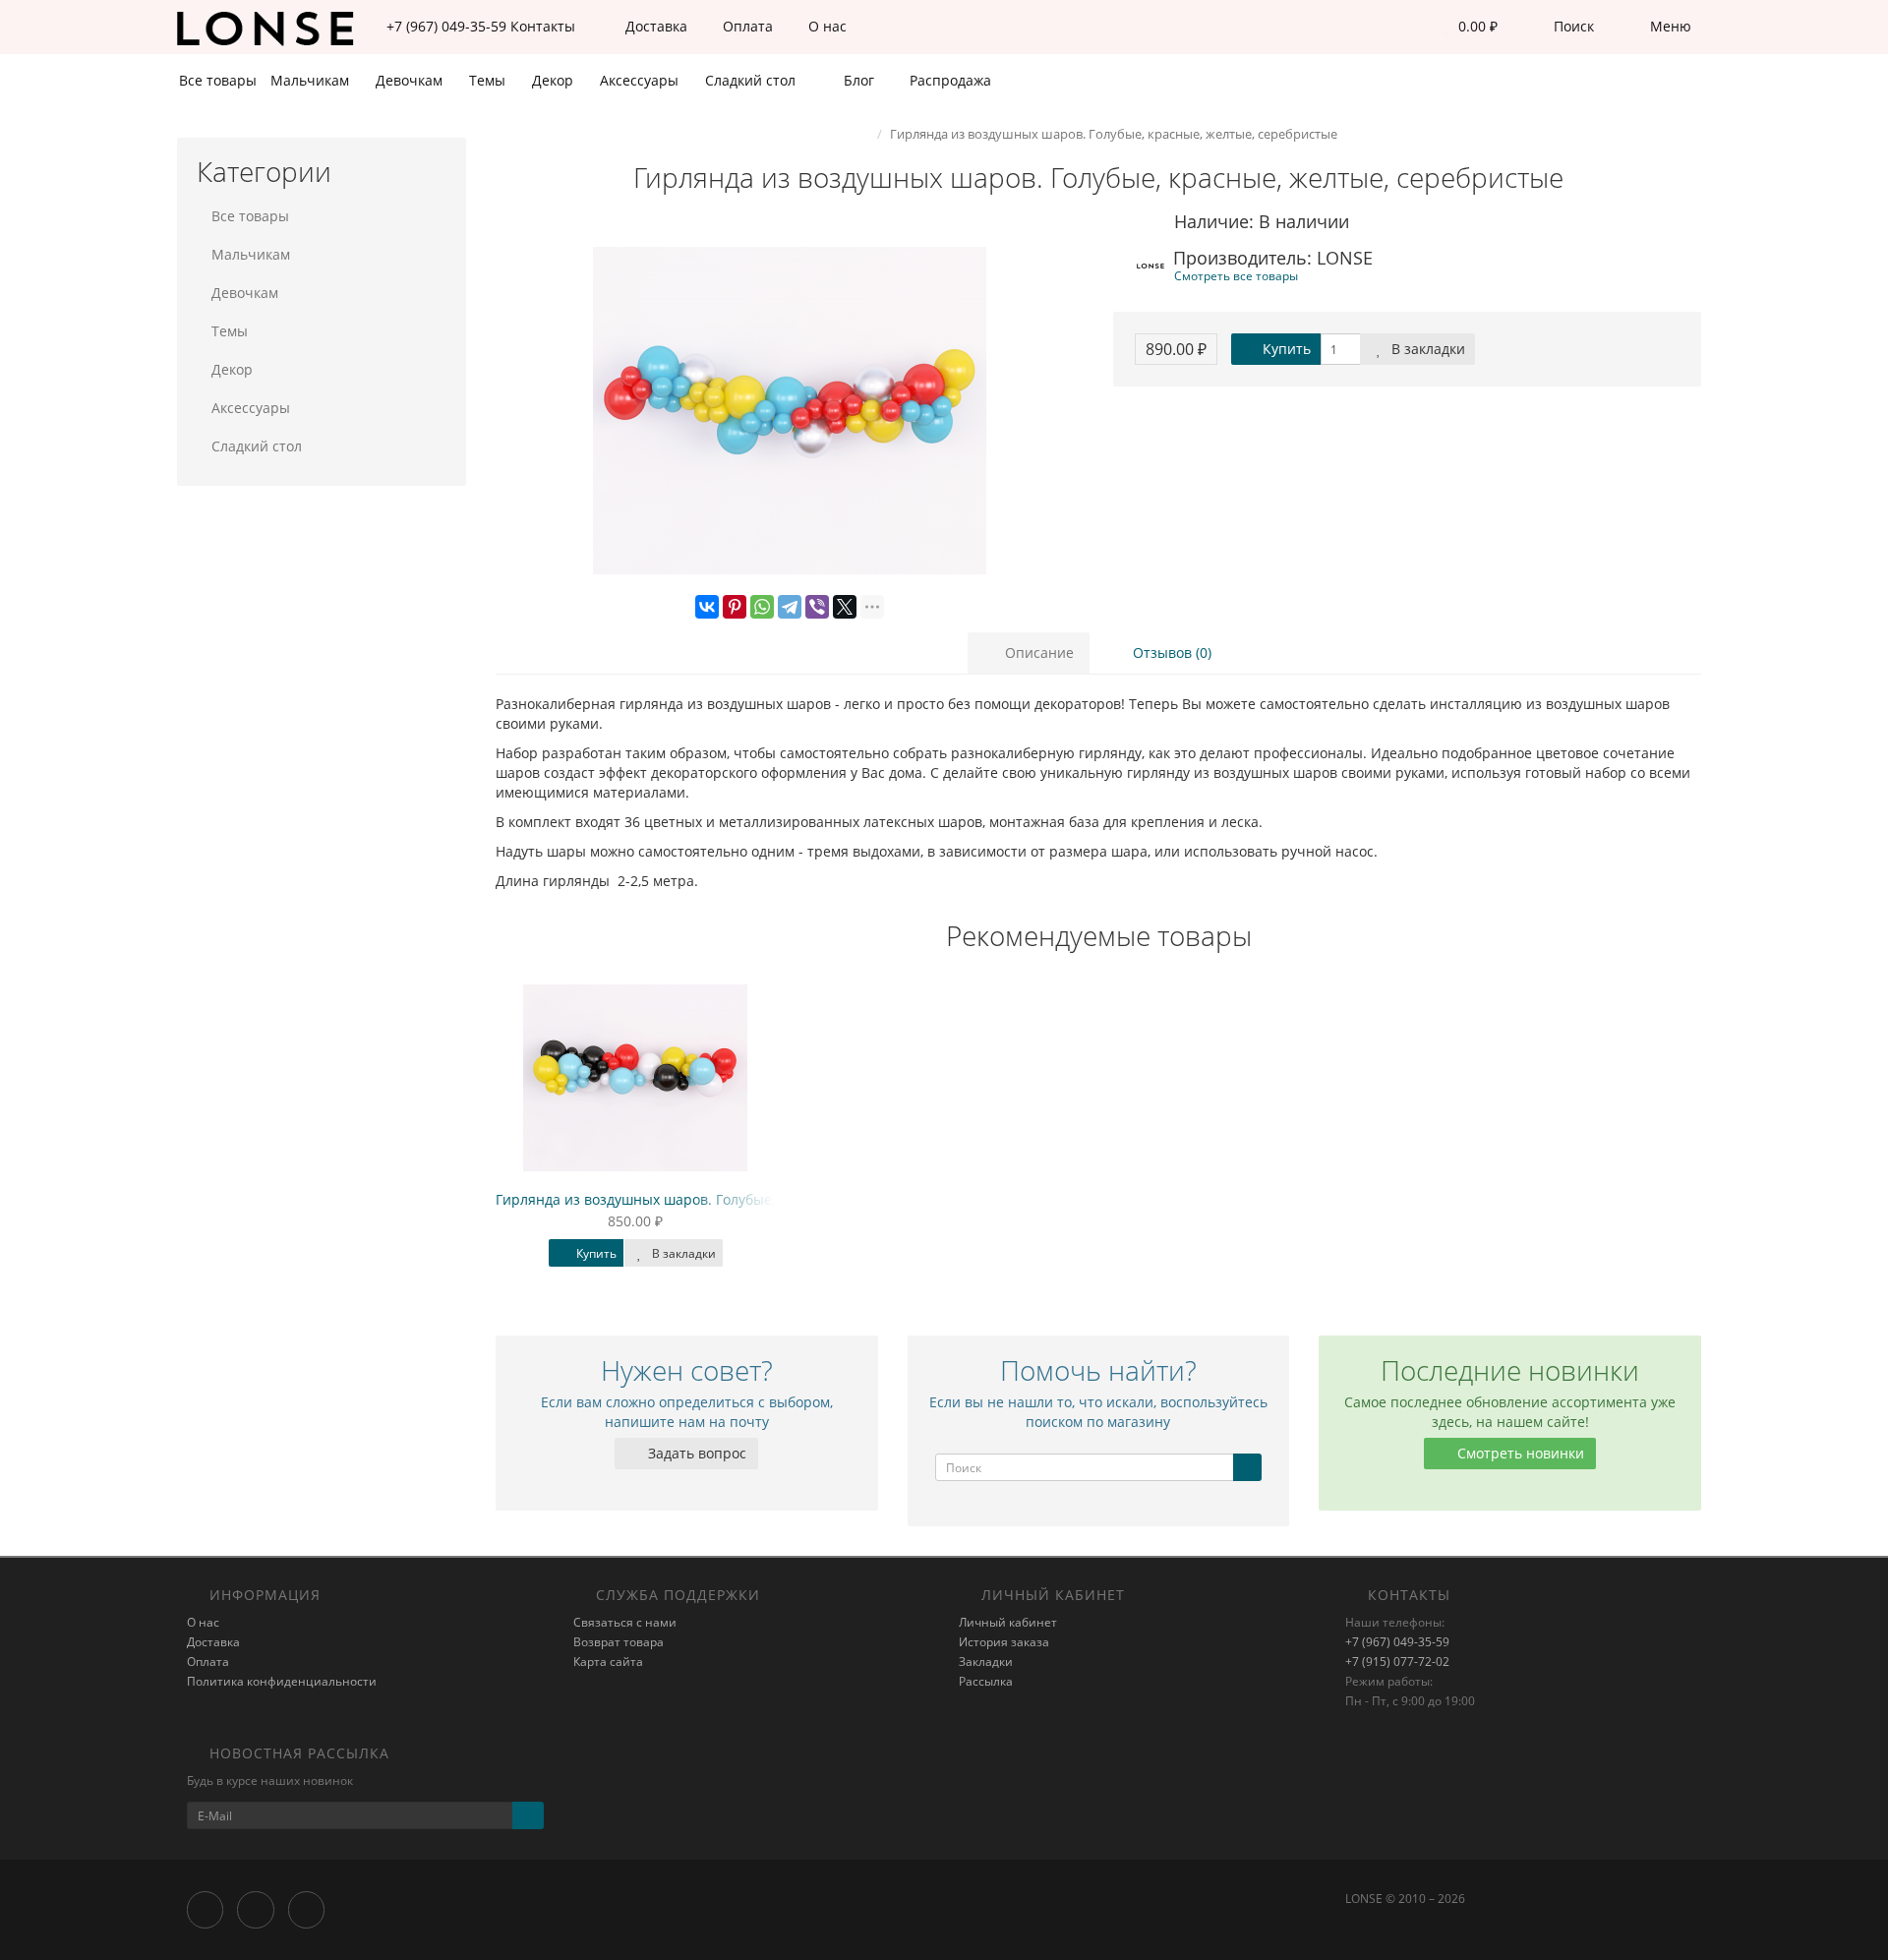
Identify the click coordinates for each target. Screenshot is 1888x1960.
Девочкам (411, 80)
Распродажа (948, 80)
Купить (1285, 349)
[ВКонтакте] (707, 607)
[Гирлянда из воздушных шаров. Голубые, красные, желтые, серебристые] (790, 411)
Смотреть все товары (1236, 275)
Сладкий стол (752, 80)
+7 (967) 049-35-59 (1397, 1642)
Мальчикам (312, 80)
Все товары (218, 80)
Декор (555, 80)
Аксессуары (641, 80)
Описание (1037, 653)
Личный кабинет (1008, 1622)
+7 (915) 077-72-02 (1397, 1662)
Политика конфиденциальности (282, 1681)
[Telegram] (790, 607)
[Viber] (817, 607)
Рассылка (986, 1681)
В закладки (1426, 349)
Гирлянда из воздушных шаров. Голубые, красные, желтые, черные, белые (750, 1199)
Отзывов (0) (1170, 653)
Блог (857, 80)
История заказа (1004, 1642)
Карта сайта (608, 1662)
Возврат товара (619, 1642)
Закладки (986, 1662)
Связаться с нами (625, 1622)
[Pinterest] (735, 607)
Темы (489, 80)
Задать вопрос (695, 1453)
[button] (1465, 27)
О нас (826, 26)
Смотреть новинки (1519, 1453)
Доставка (654, 26)
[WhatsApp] (762, 607)
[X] (845, 607)
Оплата (746, 26)
